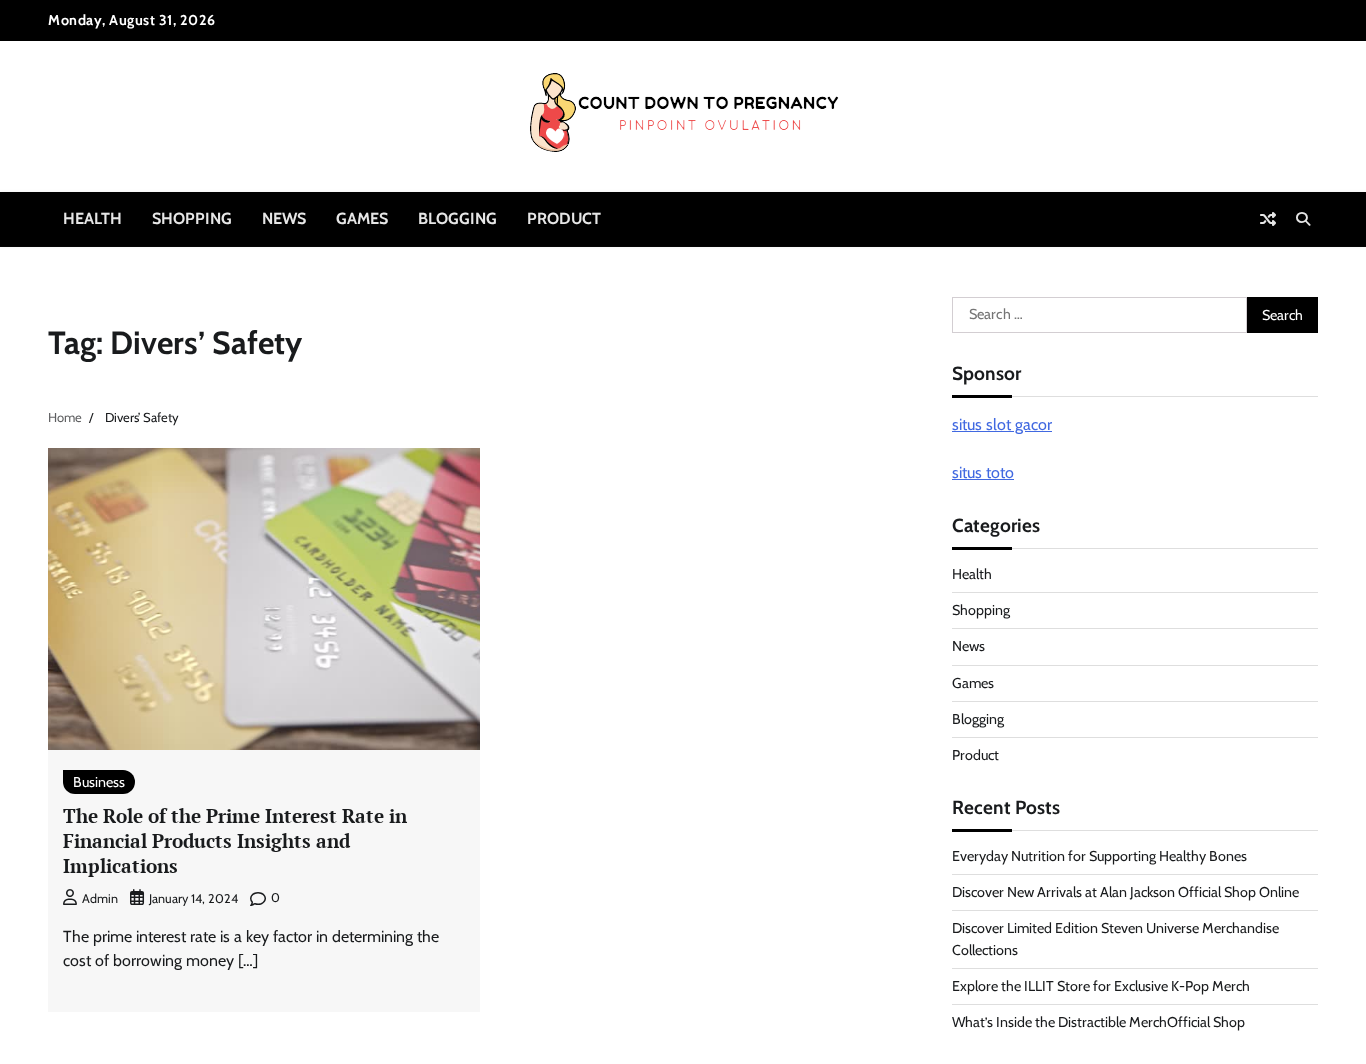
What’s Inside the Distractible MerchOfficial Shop (1098, 1022)
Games (362, 218)
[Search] (1303, 219)
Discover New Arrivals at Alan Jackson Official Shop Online (1125, 892)
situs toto (983, 472)
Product (564, 218)
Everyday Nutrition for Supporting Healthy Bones (1099, 856)
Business (99, 782)
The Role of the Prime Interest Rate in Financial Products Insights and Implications (235, 840)
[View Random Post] (1268, 219)
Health (92, 218)
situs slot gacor (1002, 424)
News (284, 218)
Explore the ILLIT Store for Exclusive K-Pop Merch (1101, 986)
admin (100, 898)
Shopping (192, 218)
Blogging (457, 218)
